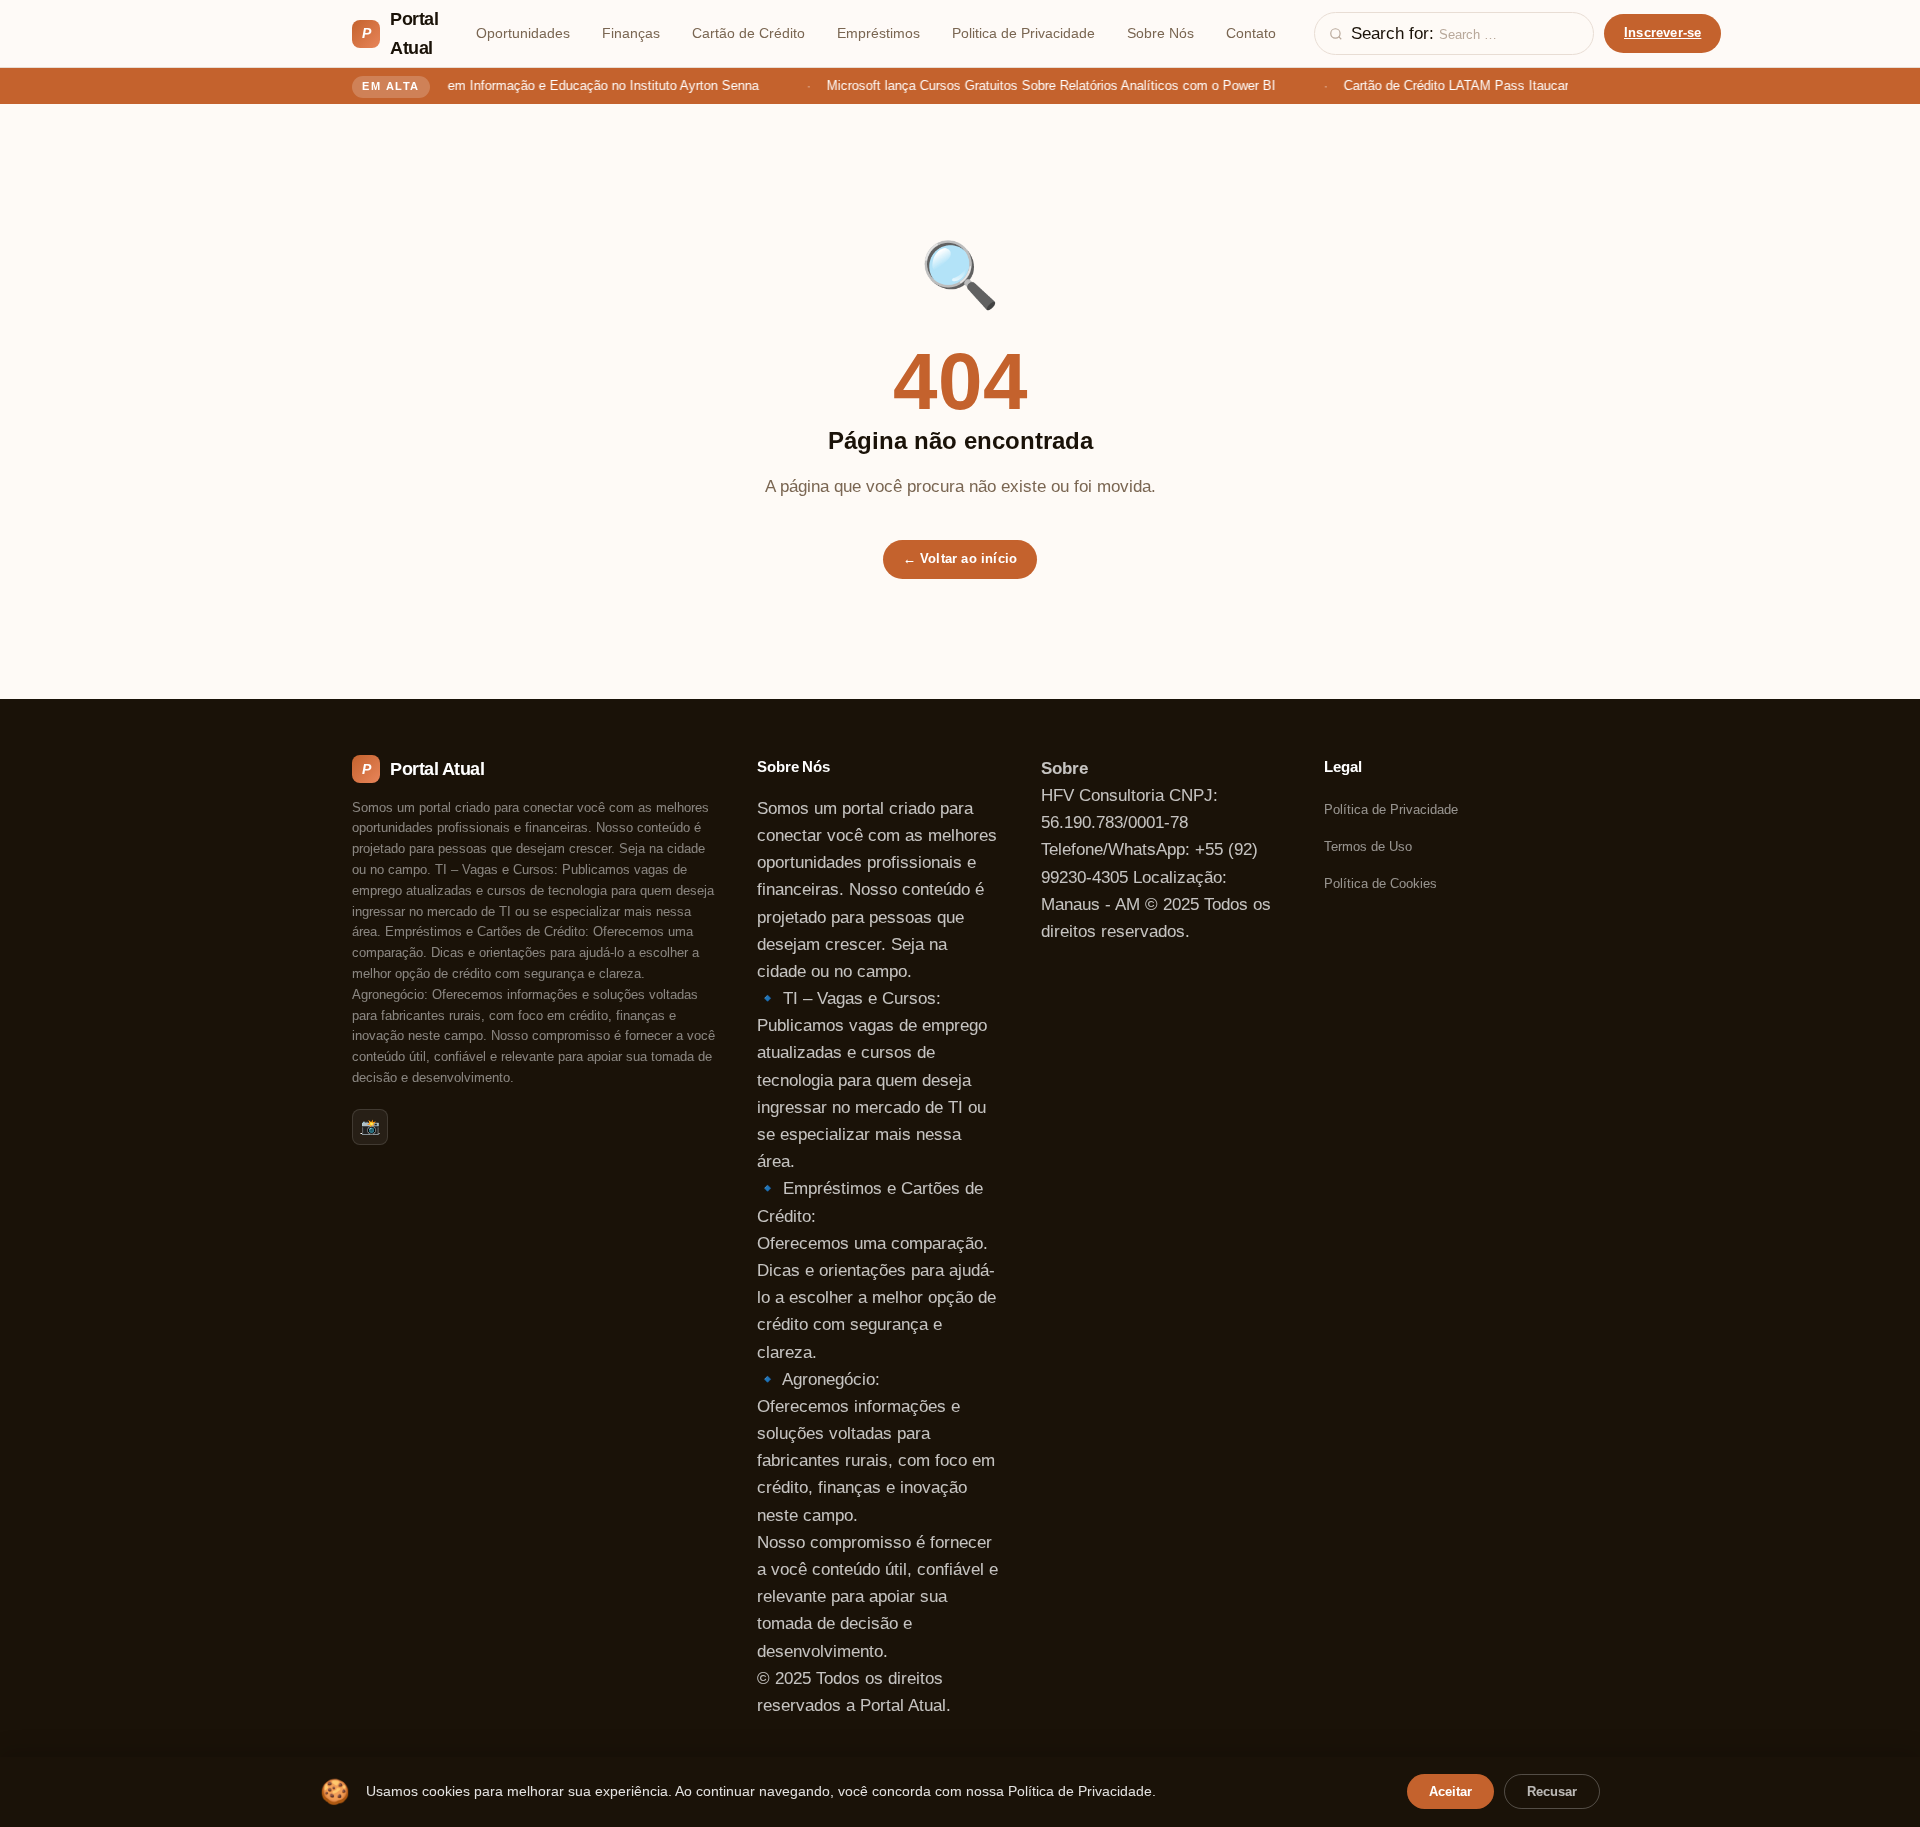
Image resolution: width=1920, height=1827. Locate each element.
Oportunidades (523, 33)
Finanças (631, 33)
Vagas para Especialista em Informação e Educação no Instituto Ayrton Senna (520, 85)
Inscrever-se (1662, 32)
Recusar (1552, 1791)
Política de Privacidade (1391, 809)
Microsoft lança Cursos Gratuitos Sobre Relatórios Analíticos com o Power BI (1040, 85)
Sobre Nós (1160, 33)
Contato (1251, 33)
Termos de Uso (1368, 846)
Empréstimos (878, 33)
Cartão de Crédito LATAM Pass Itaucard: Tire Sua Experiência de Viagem (1546, 85)
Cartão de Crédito (748, 33)
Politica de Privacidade (1023, 33)
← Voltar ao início (960, 558)
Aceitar (1450, 1791)
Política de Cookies (1380, 883)
